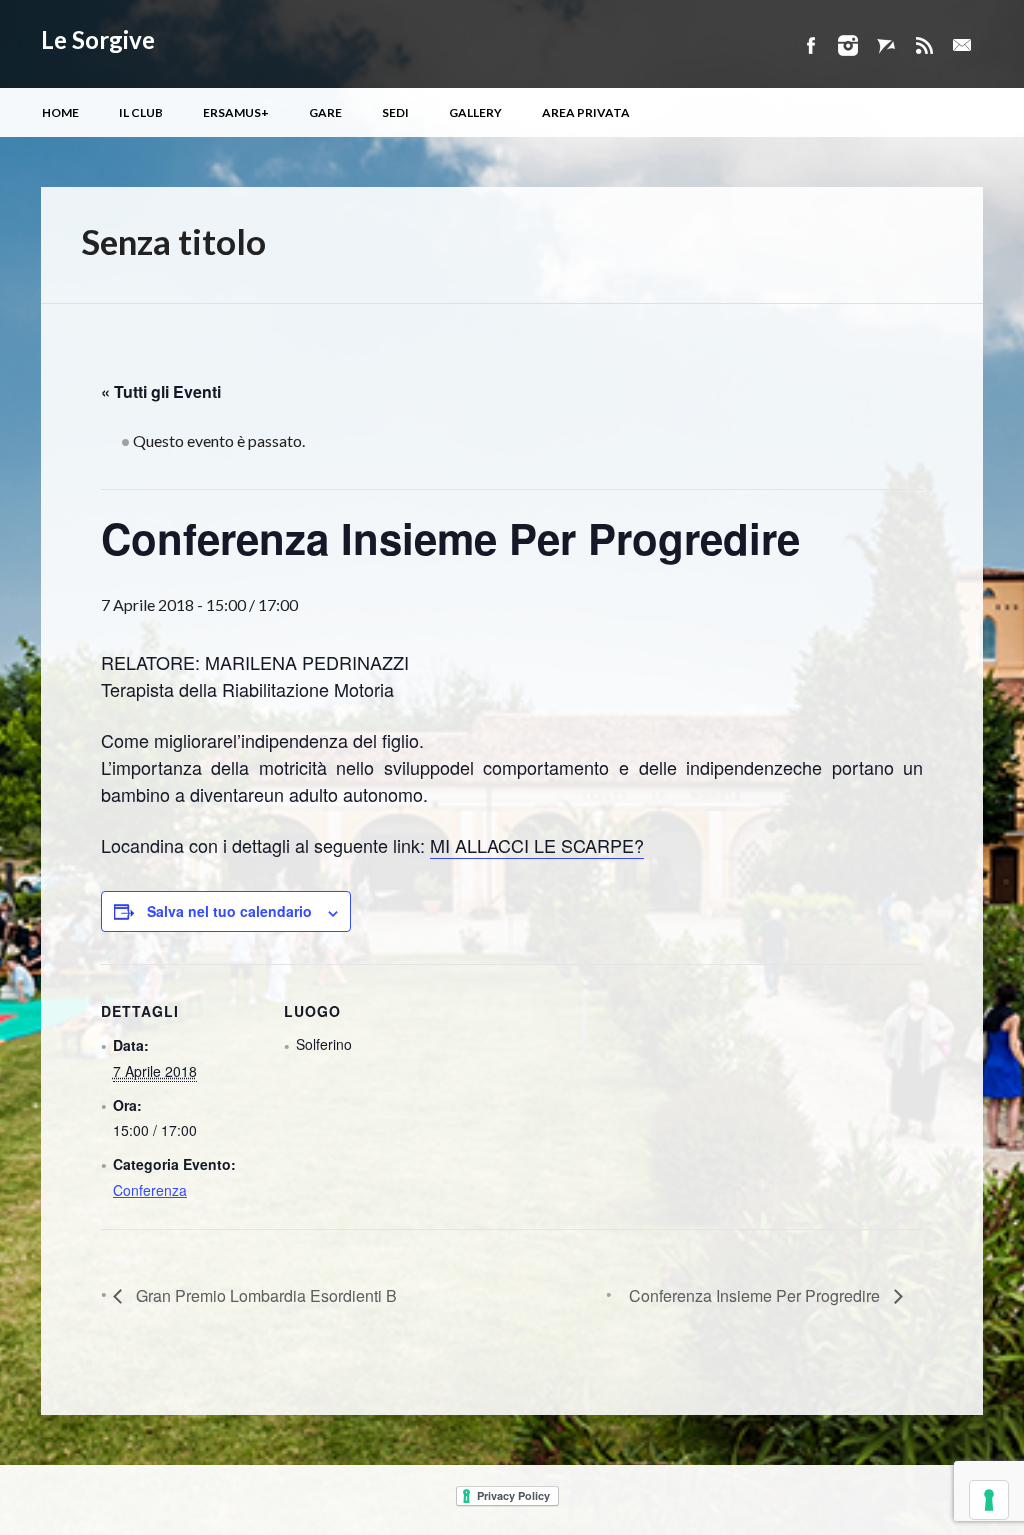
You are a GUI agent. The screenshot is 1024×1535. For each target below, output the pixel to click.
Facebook (810, 45)
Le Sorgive (98, 39)
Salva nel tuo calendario (229, 911)
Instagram (848, 45)
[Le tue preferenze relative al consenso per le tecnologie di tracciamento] (989, 1500)
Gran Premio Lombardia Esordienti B (264, 1295)
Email (962, 45)
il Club (141, 112)
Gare (325, 112)
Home (60, 112)
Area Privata (586, 112)
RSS (924, 45)
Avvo (886, 45)
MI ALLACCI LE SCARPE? (537, 845)
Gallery (475, 112)
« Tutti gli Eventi (161, 391)
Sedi (395, 112)
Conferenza (150, 1190)
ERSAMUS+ (236, 112)
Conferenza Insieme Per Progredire (756, 1295)
